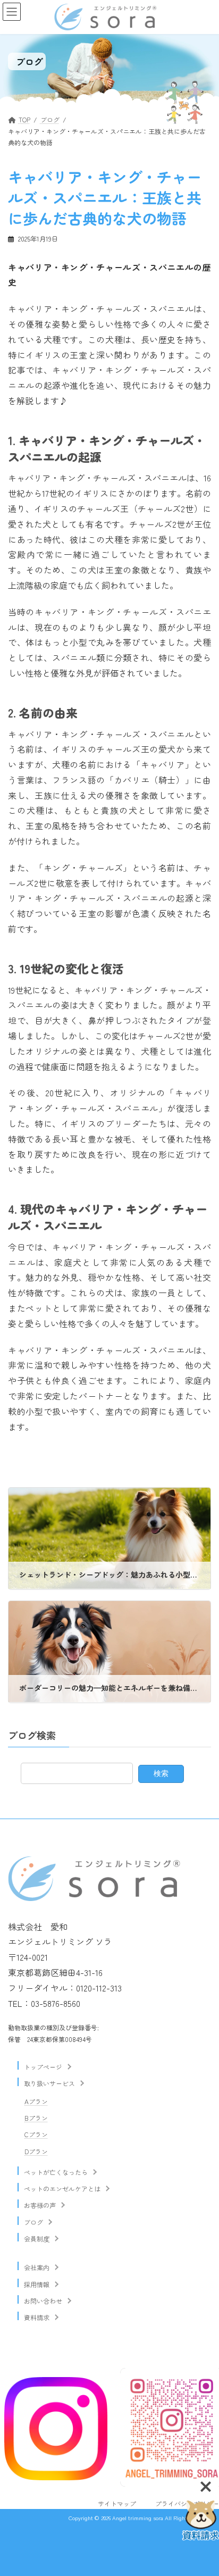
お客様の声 (40, 2205)
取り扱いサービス (49, 2083)
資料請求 (37, 2317)
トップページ (43, 2067)
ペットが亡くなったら (56, 2172)
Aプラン (36, 2101)
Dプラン (36, 2151)
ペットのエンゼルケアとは (62, 2189)
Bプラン (36, 2118)
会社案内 (37, 2267)
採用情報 (37, 2284)
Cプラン (36, 2134)
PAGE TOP (204, 2515)
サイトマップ (117, 2503)
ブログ (33, 2221)
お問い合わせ (43, 2301)
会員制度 (37, 2239)
